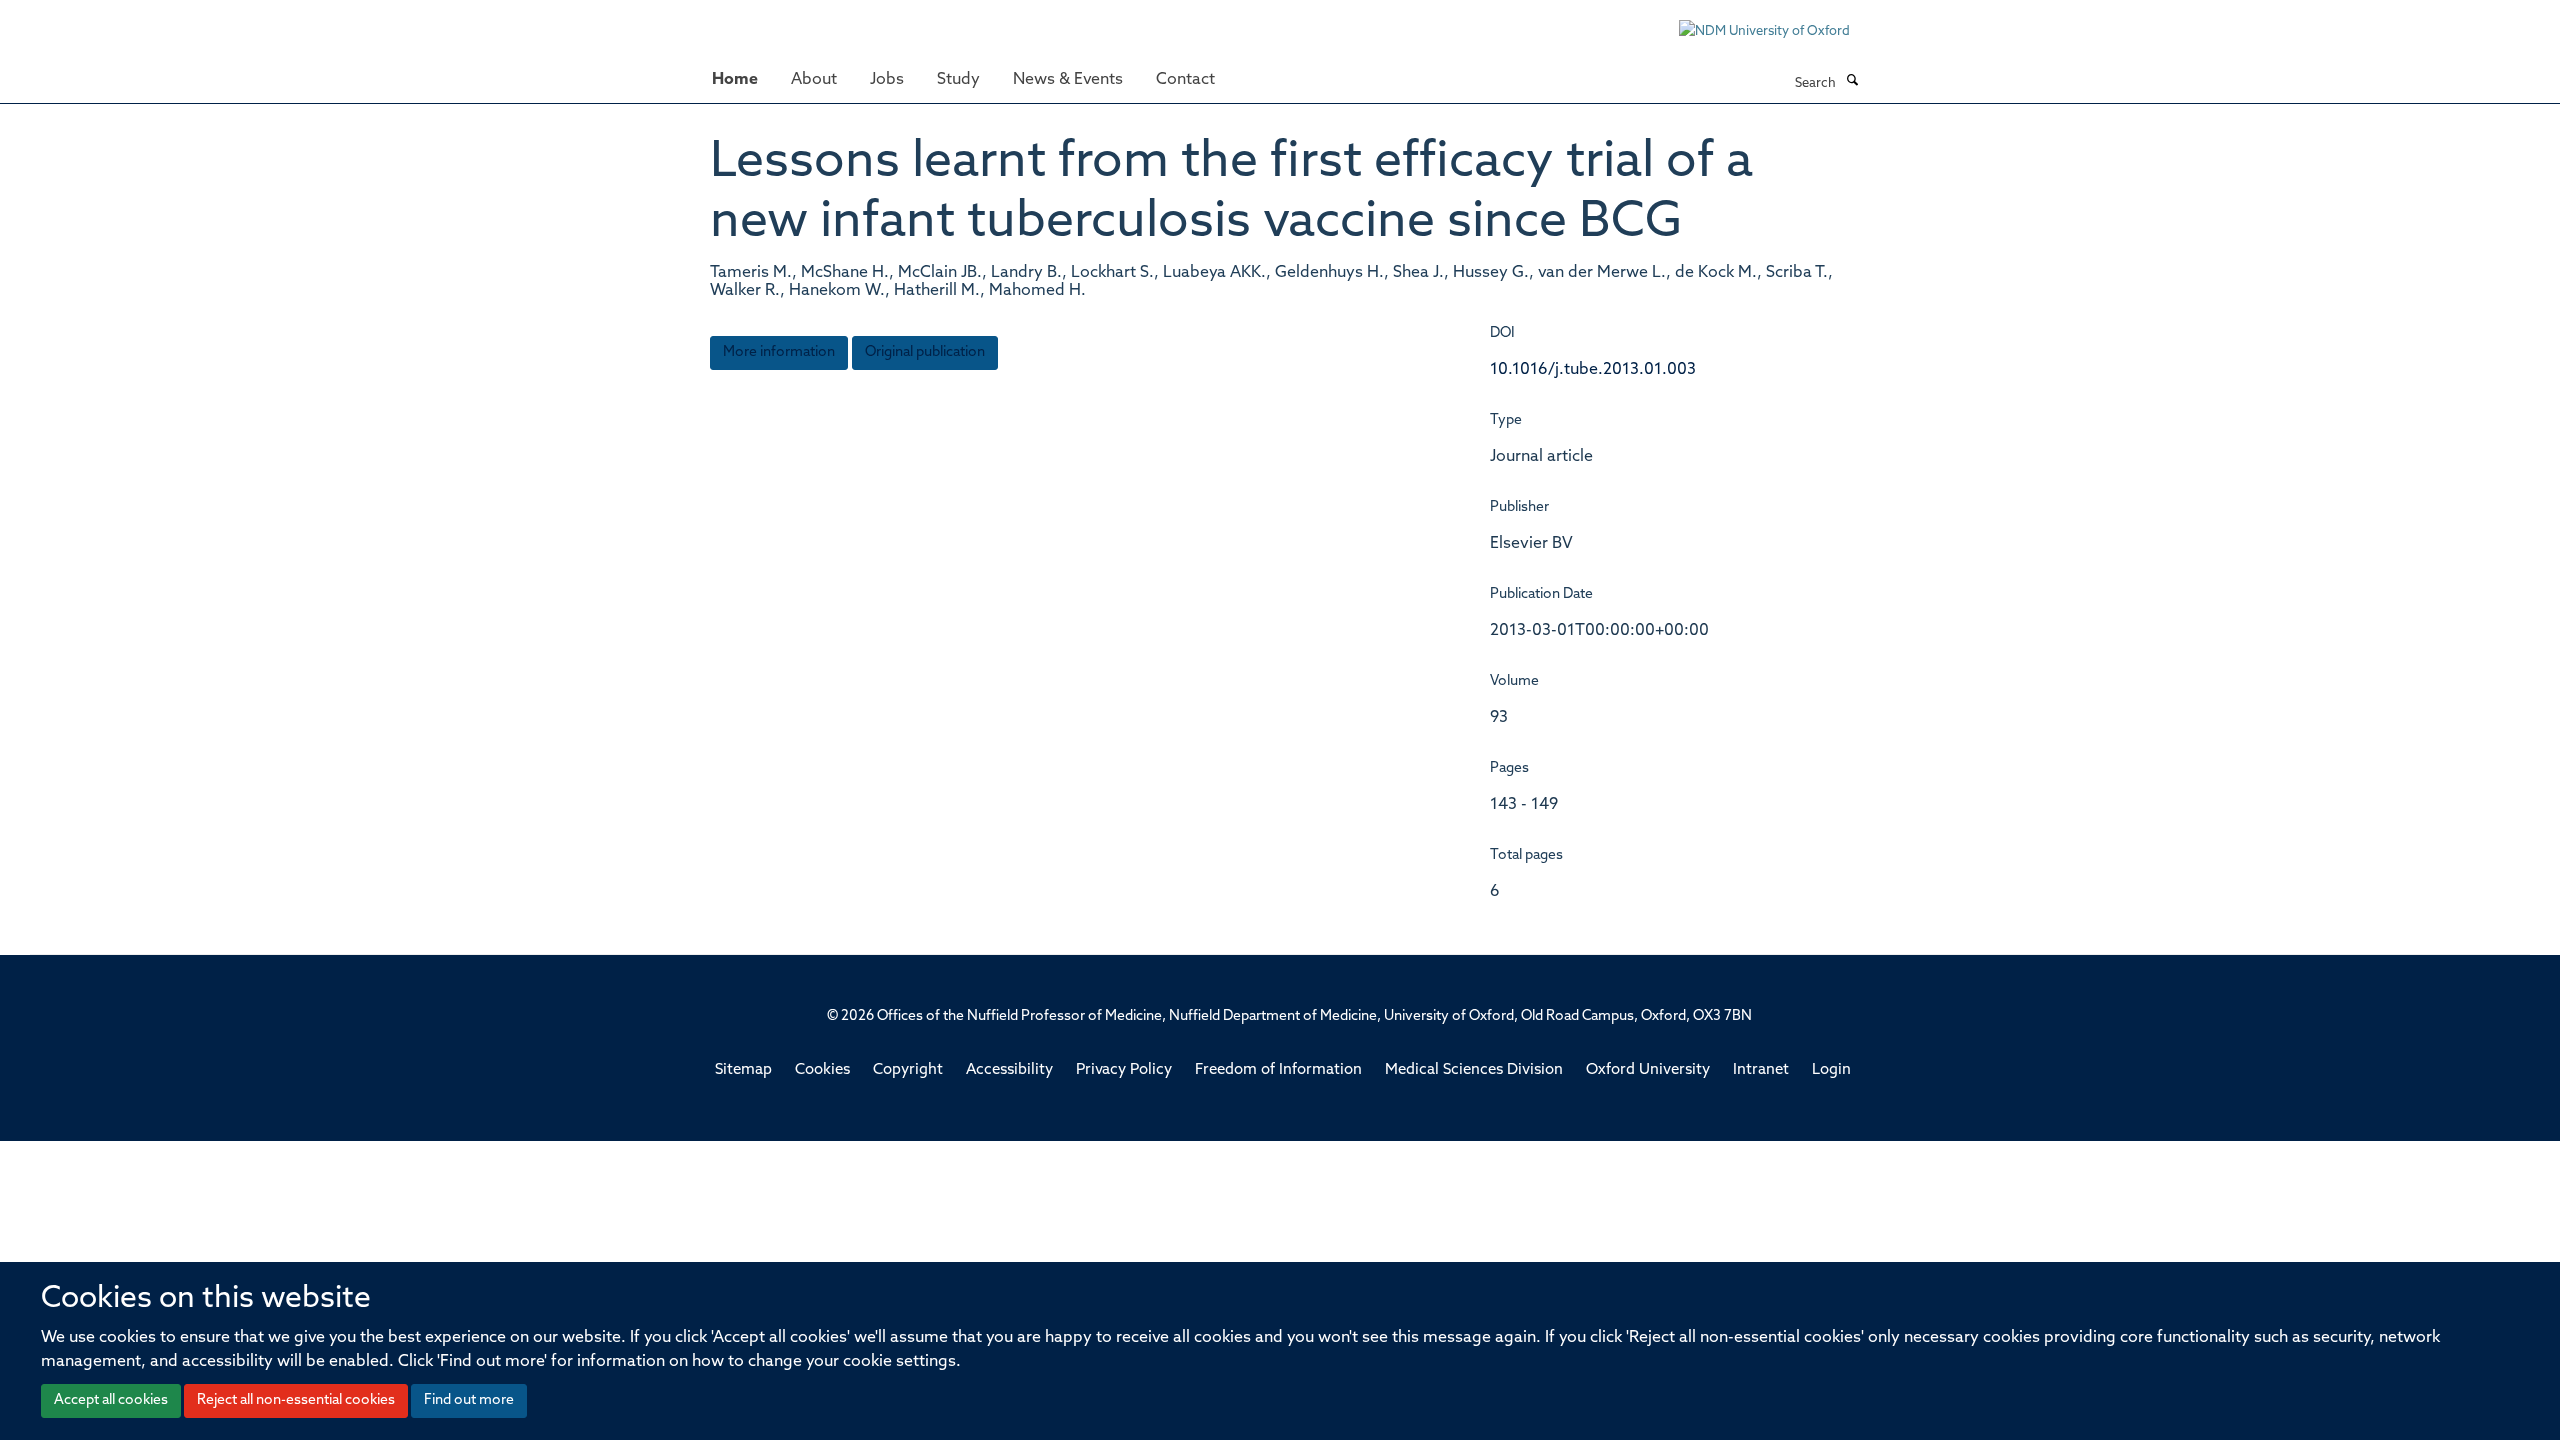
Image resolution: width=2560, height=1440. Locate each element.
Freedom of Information (1278, 1070)
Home (735, 80)
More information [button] (779, 352)
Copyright (908, 1070)
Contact (1185, 80)
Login (1831, 1070)
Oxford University (1648, 1070)
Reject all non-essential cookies (296, 1400)
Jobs (887, 80)
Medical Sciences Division (1474, 1070)
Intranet (1761, 1070)
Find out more (469, 1400)
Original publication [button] (925, 352)
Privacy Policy (1124, 1070)
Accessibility (1009, 1070)
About (814, 80)
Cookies (822, 1070)
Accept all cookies (111, 1400)
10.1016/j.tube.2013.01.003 (1593, 370)
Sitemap (743, 1070)
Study (958, 80)
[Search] (1852, 82)
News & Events (1068, 80)
